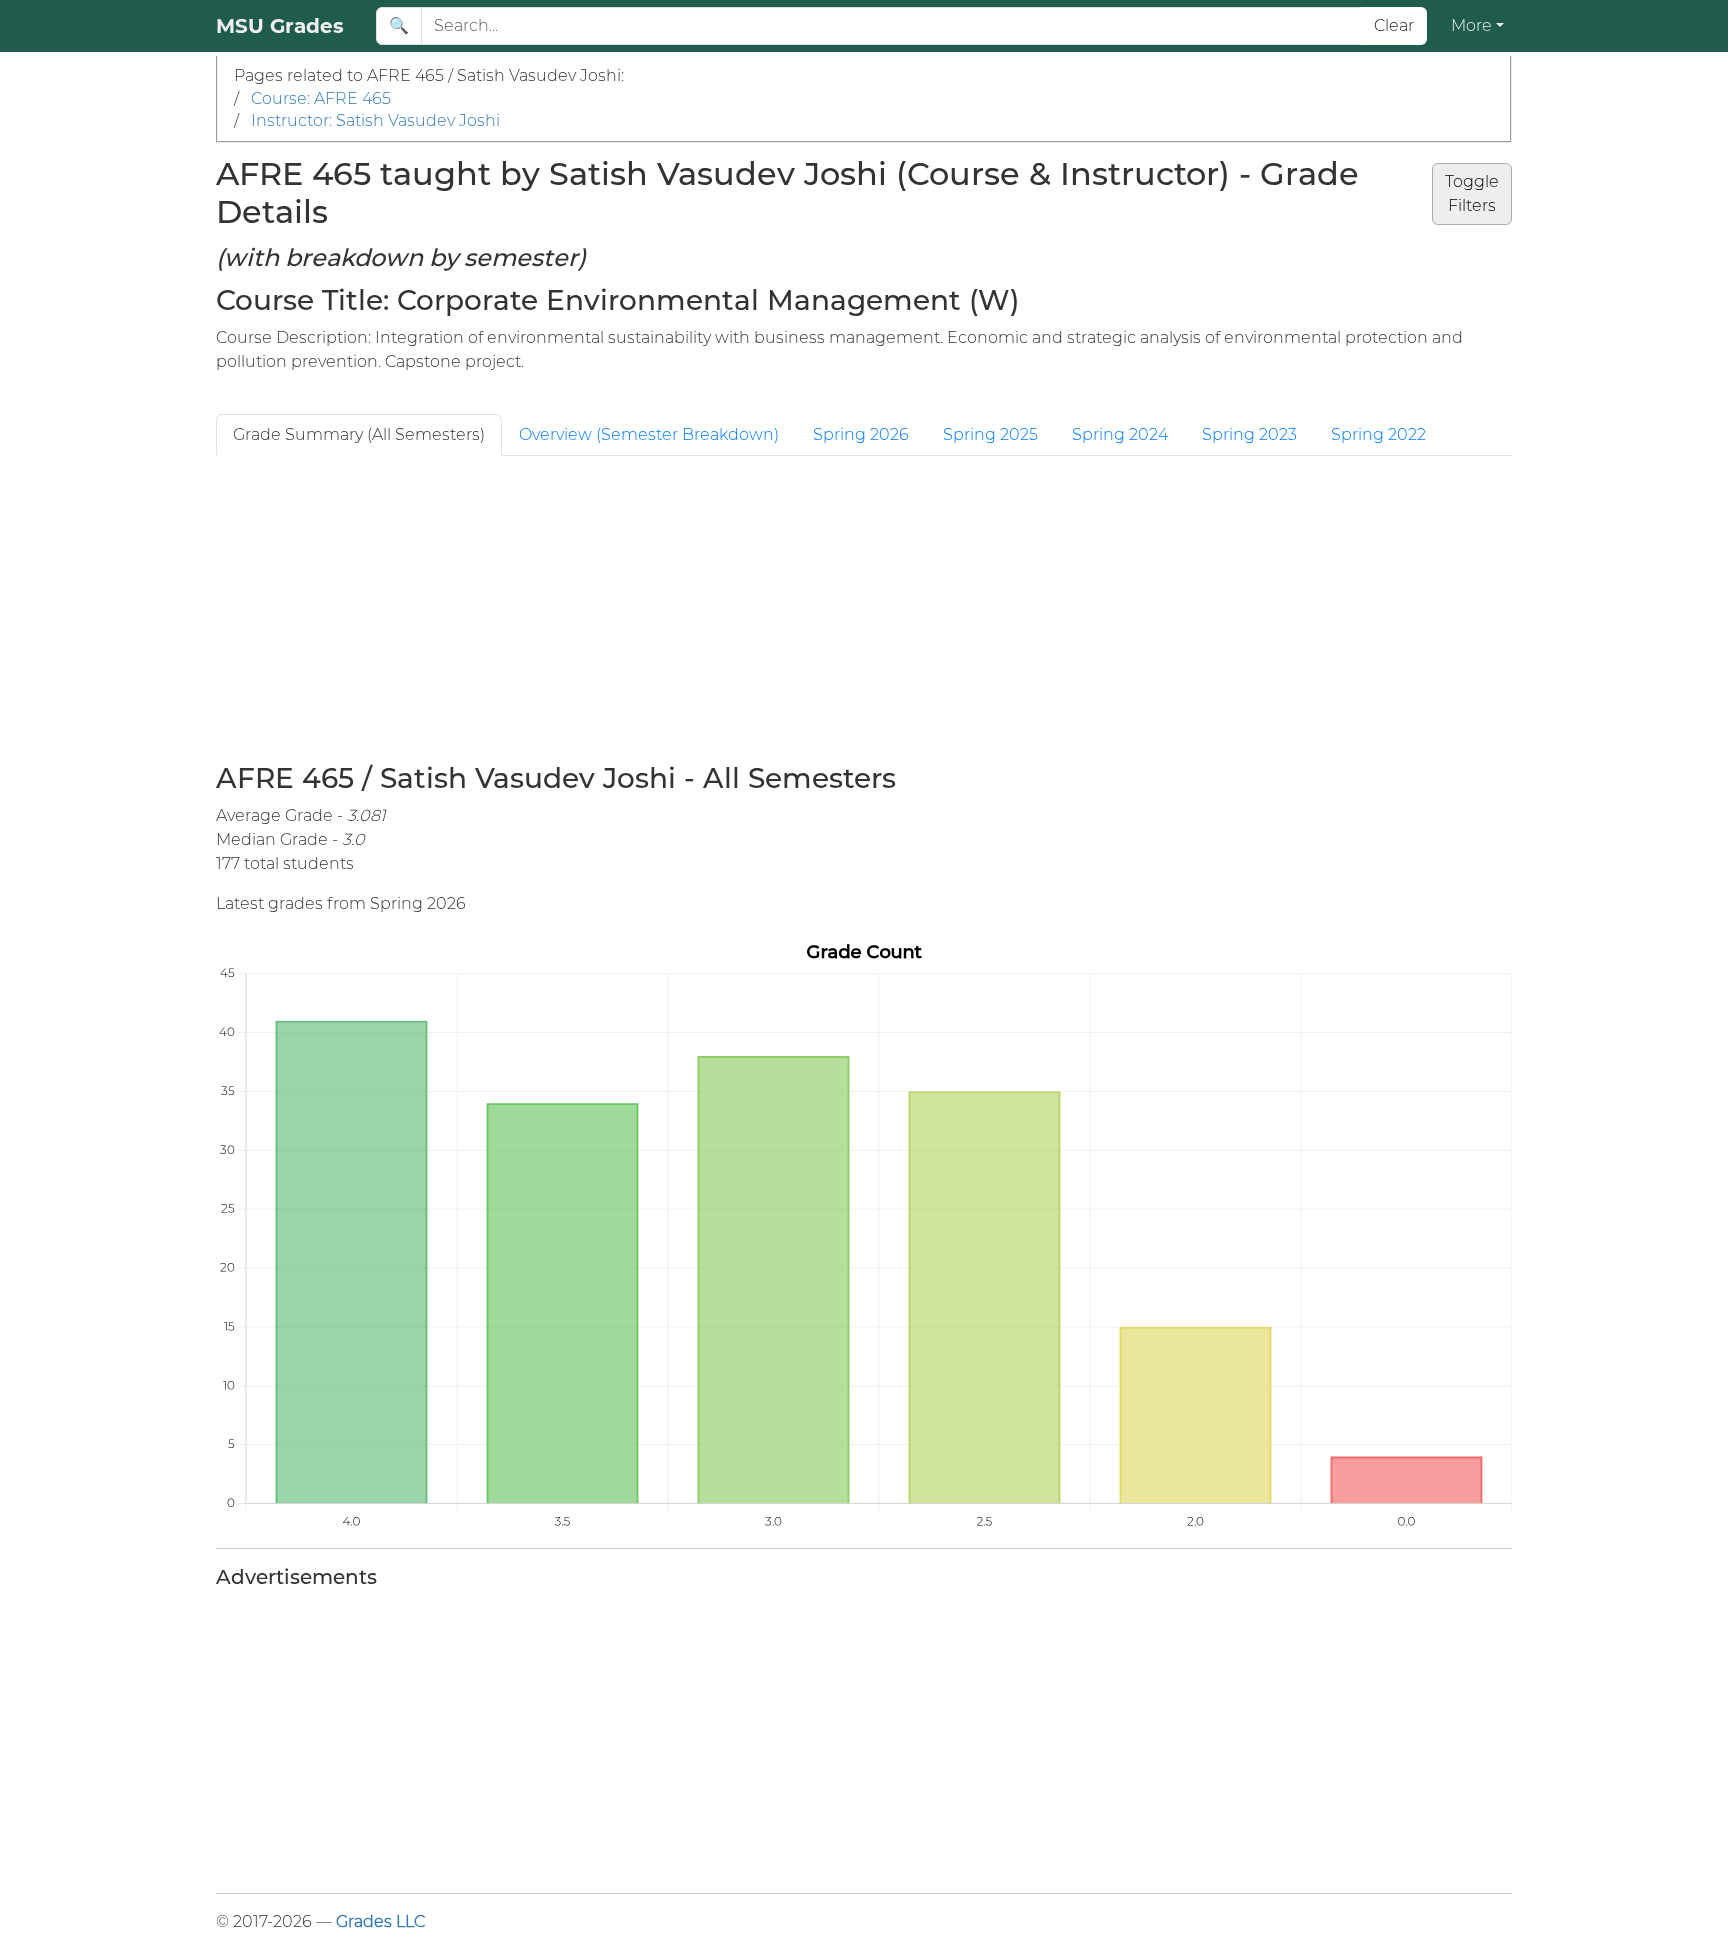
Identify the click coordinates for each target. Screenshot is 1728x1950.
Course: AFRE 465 (321, 98)
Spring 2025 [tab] (990, 434)
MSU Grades (280, 26)
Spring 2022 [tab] (1378, 434)
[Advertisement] (864, 606)
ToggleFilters (1472, 193)
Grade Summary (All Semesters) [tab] (359, 434)
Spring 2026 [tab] (861, 434)
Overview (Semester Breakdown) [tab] (649, 434)
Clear (1394, 25)
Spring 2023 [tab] (1249, 434)
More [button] (1471, 25)
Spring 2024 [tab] (1120, 434)
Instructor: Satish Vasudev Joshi (375, 120)
